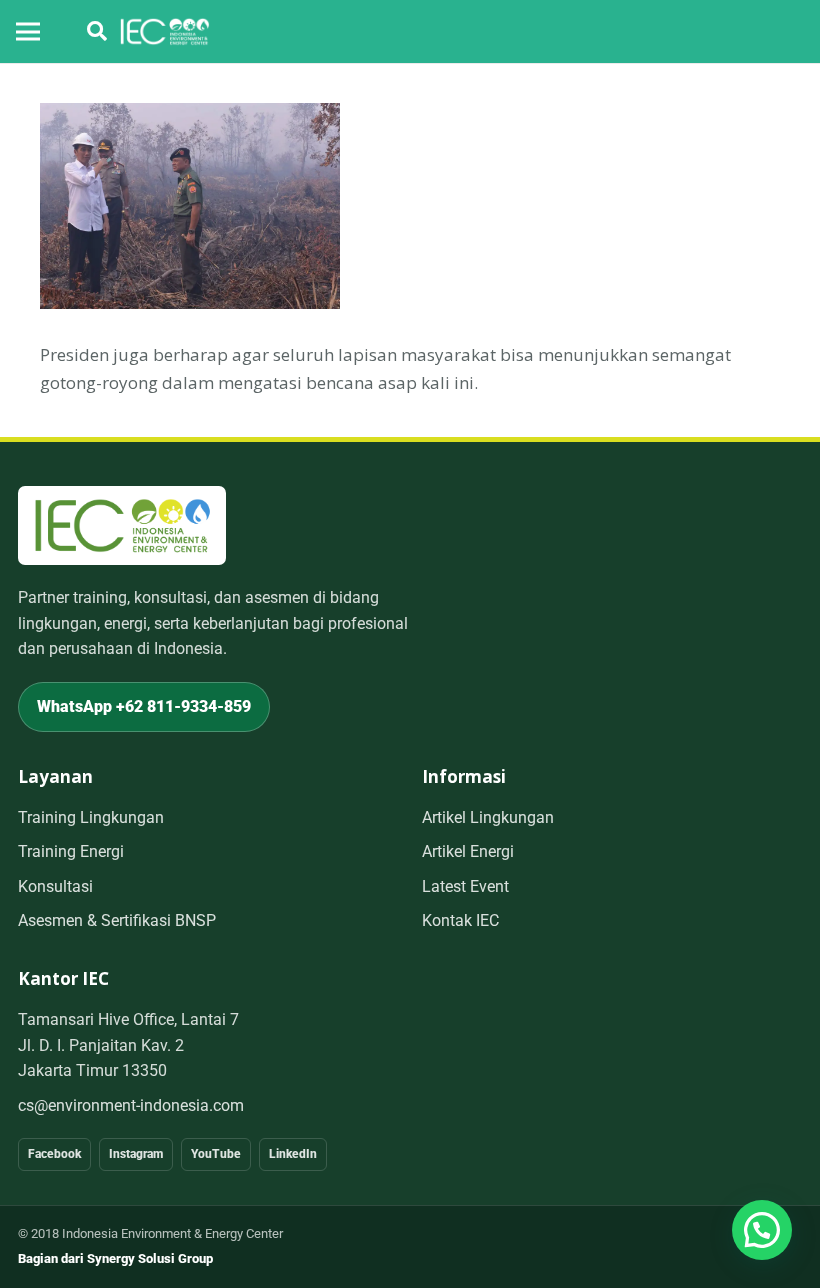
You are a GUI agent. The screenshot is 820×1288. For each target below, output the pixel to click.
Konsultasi (55, 886)
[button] (97, 31)
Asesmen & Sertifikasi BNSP (117, 920)
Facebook (54, 1154)
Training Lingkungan (91, 817)
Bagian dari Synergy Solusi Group (115, 1258)
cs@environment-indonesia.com (131, 1105)
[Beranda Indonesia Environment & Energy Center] (122, 525)
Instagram (136, 1154)
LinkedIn (293, 1154)
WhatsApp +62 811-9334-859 (144, 706)
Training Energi (71, 851)
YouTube (216, 1154)
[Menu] (28, 32)
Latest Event (465, 886)
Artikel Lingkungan (488, 817)
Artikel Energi (468, 851)
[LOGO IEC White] (164, 32)
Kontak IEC (460, 920)
